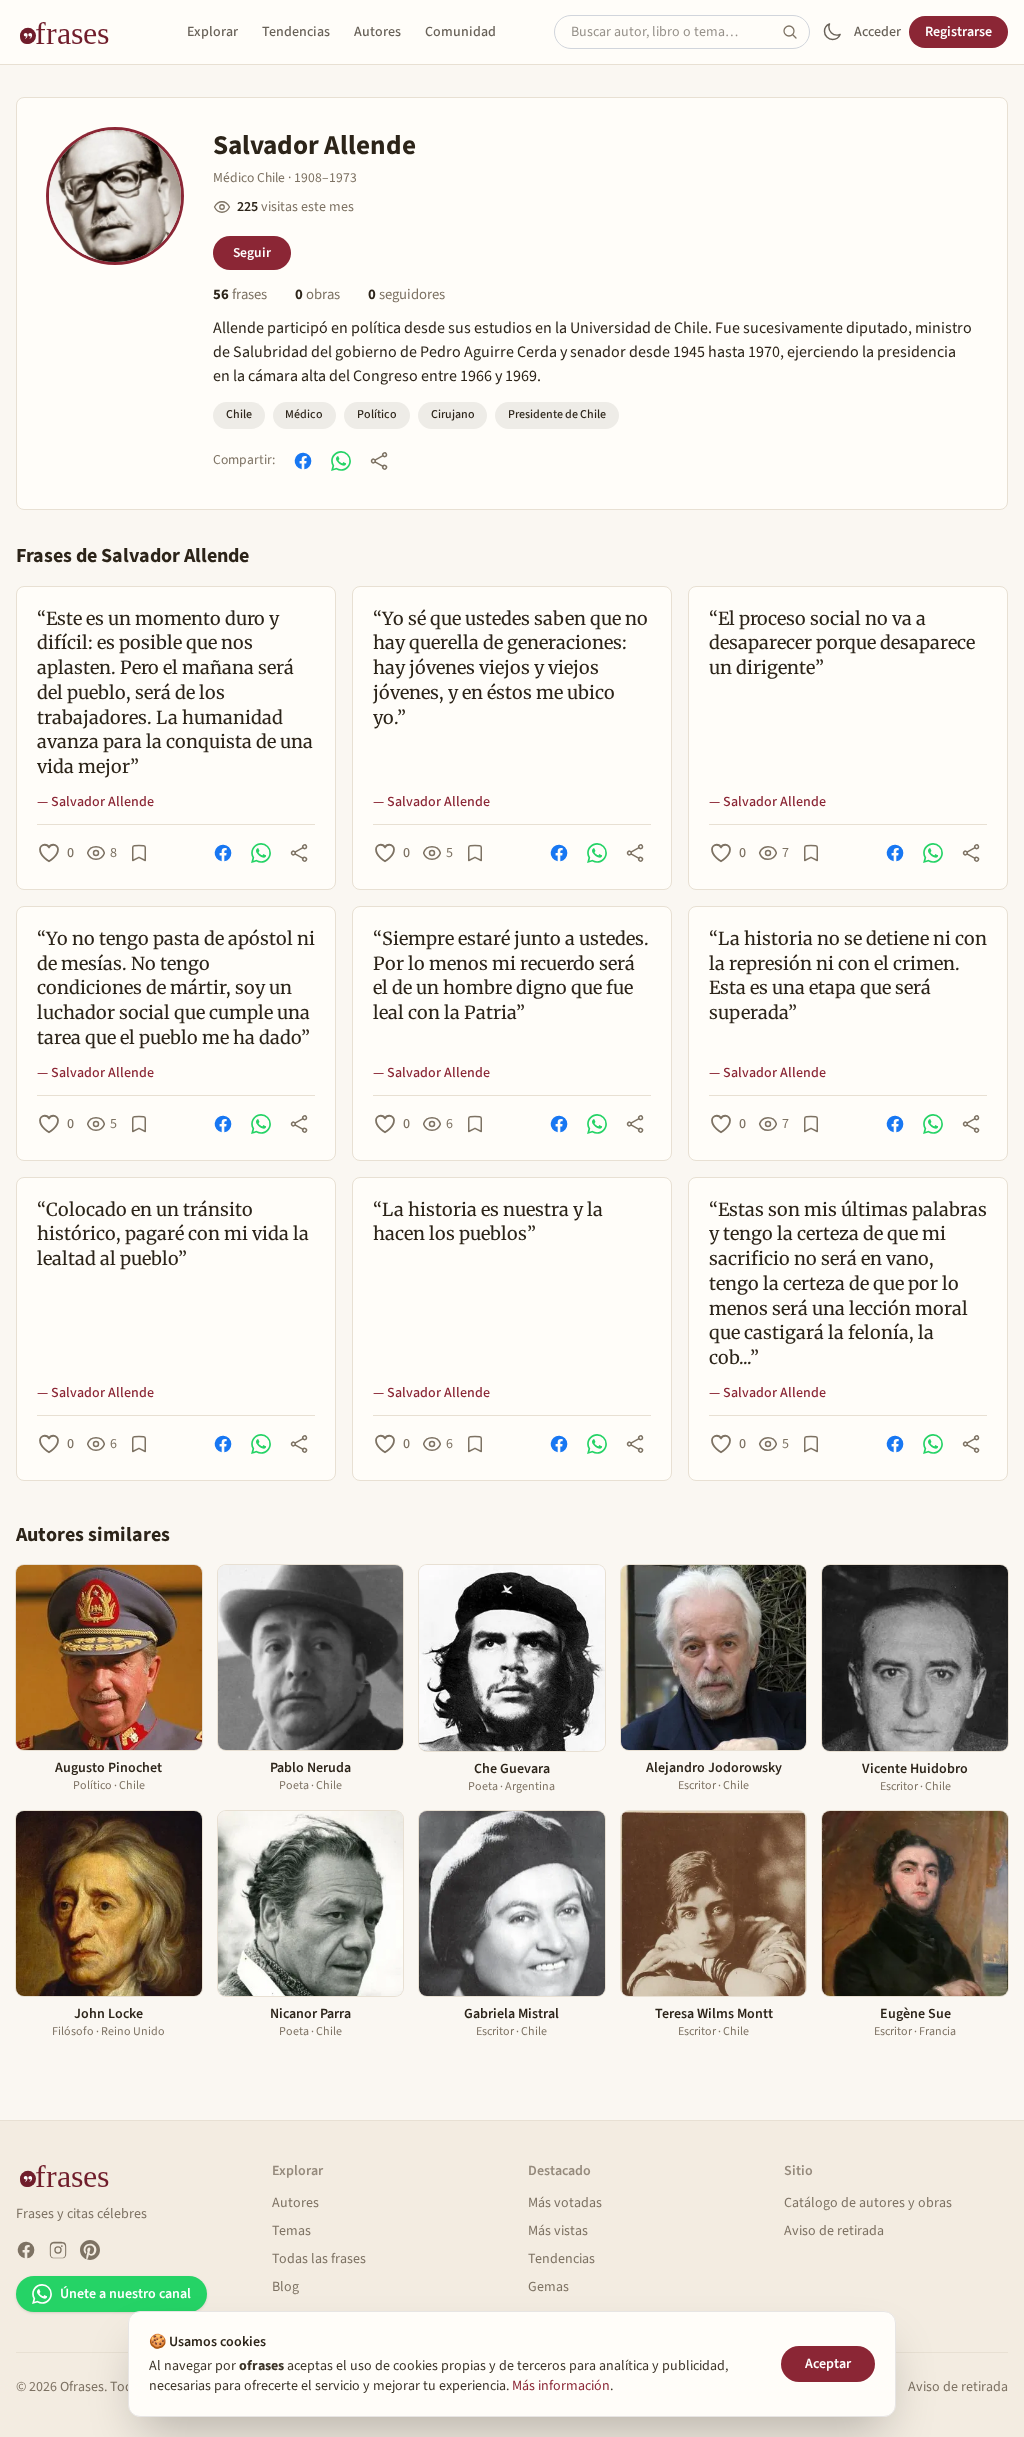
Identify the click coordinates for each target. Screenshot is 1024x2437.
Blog (285, 2287)
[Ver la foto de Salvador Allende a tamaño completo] (115, 196)
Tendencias (296, 32)
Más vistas (558, 2231)
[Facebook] (26, 2250)
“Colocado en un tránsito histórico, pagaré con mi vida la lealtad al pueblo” (173, 1234)
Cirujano (453, 414)
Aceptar (828, 2364)
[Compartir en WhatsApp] (341, 461)
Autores (377, 32)
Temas (291, 2231)
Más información (561, 2386)
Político (377, 414)
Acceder (877, 32)
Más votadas (565, 2203)
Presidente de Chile (557, 414)
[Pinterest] (90, 2250)
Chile (239, 414)
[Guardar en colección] (139, 853)
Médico (304, 414)
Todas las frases (319, 2259)
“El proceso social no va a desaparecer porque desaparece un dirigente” (842, 643)
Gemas (548, 2287)
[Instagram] (58, 2250)
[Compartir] (379, 461)
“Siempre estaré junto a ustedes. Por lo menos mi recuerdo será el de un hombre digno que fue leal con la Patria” (511, 975)
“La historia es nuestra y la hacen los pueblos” (488, 1222)
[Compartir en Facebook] (303, 461)
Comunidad (460, 32)
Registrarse (958, 32)
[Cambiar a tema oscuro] (832, 32)
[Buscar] (796, 32)
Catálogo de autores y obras (868, 2203)
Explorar (212, 32)
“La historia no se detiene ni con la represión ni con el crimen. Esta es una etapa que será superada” (848, 975)
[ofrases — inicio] (72, 32)
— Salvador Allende (95, 802)
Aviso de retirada (834, 2231)
